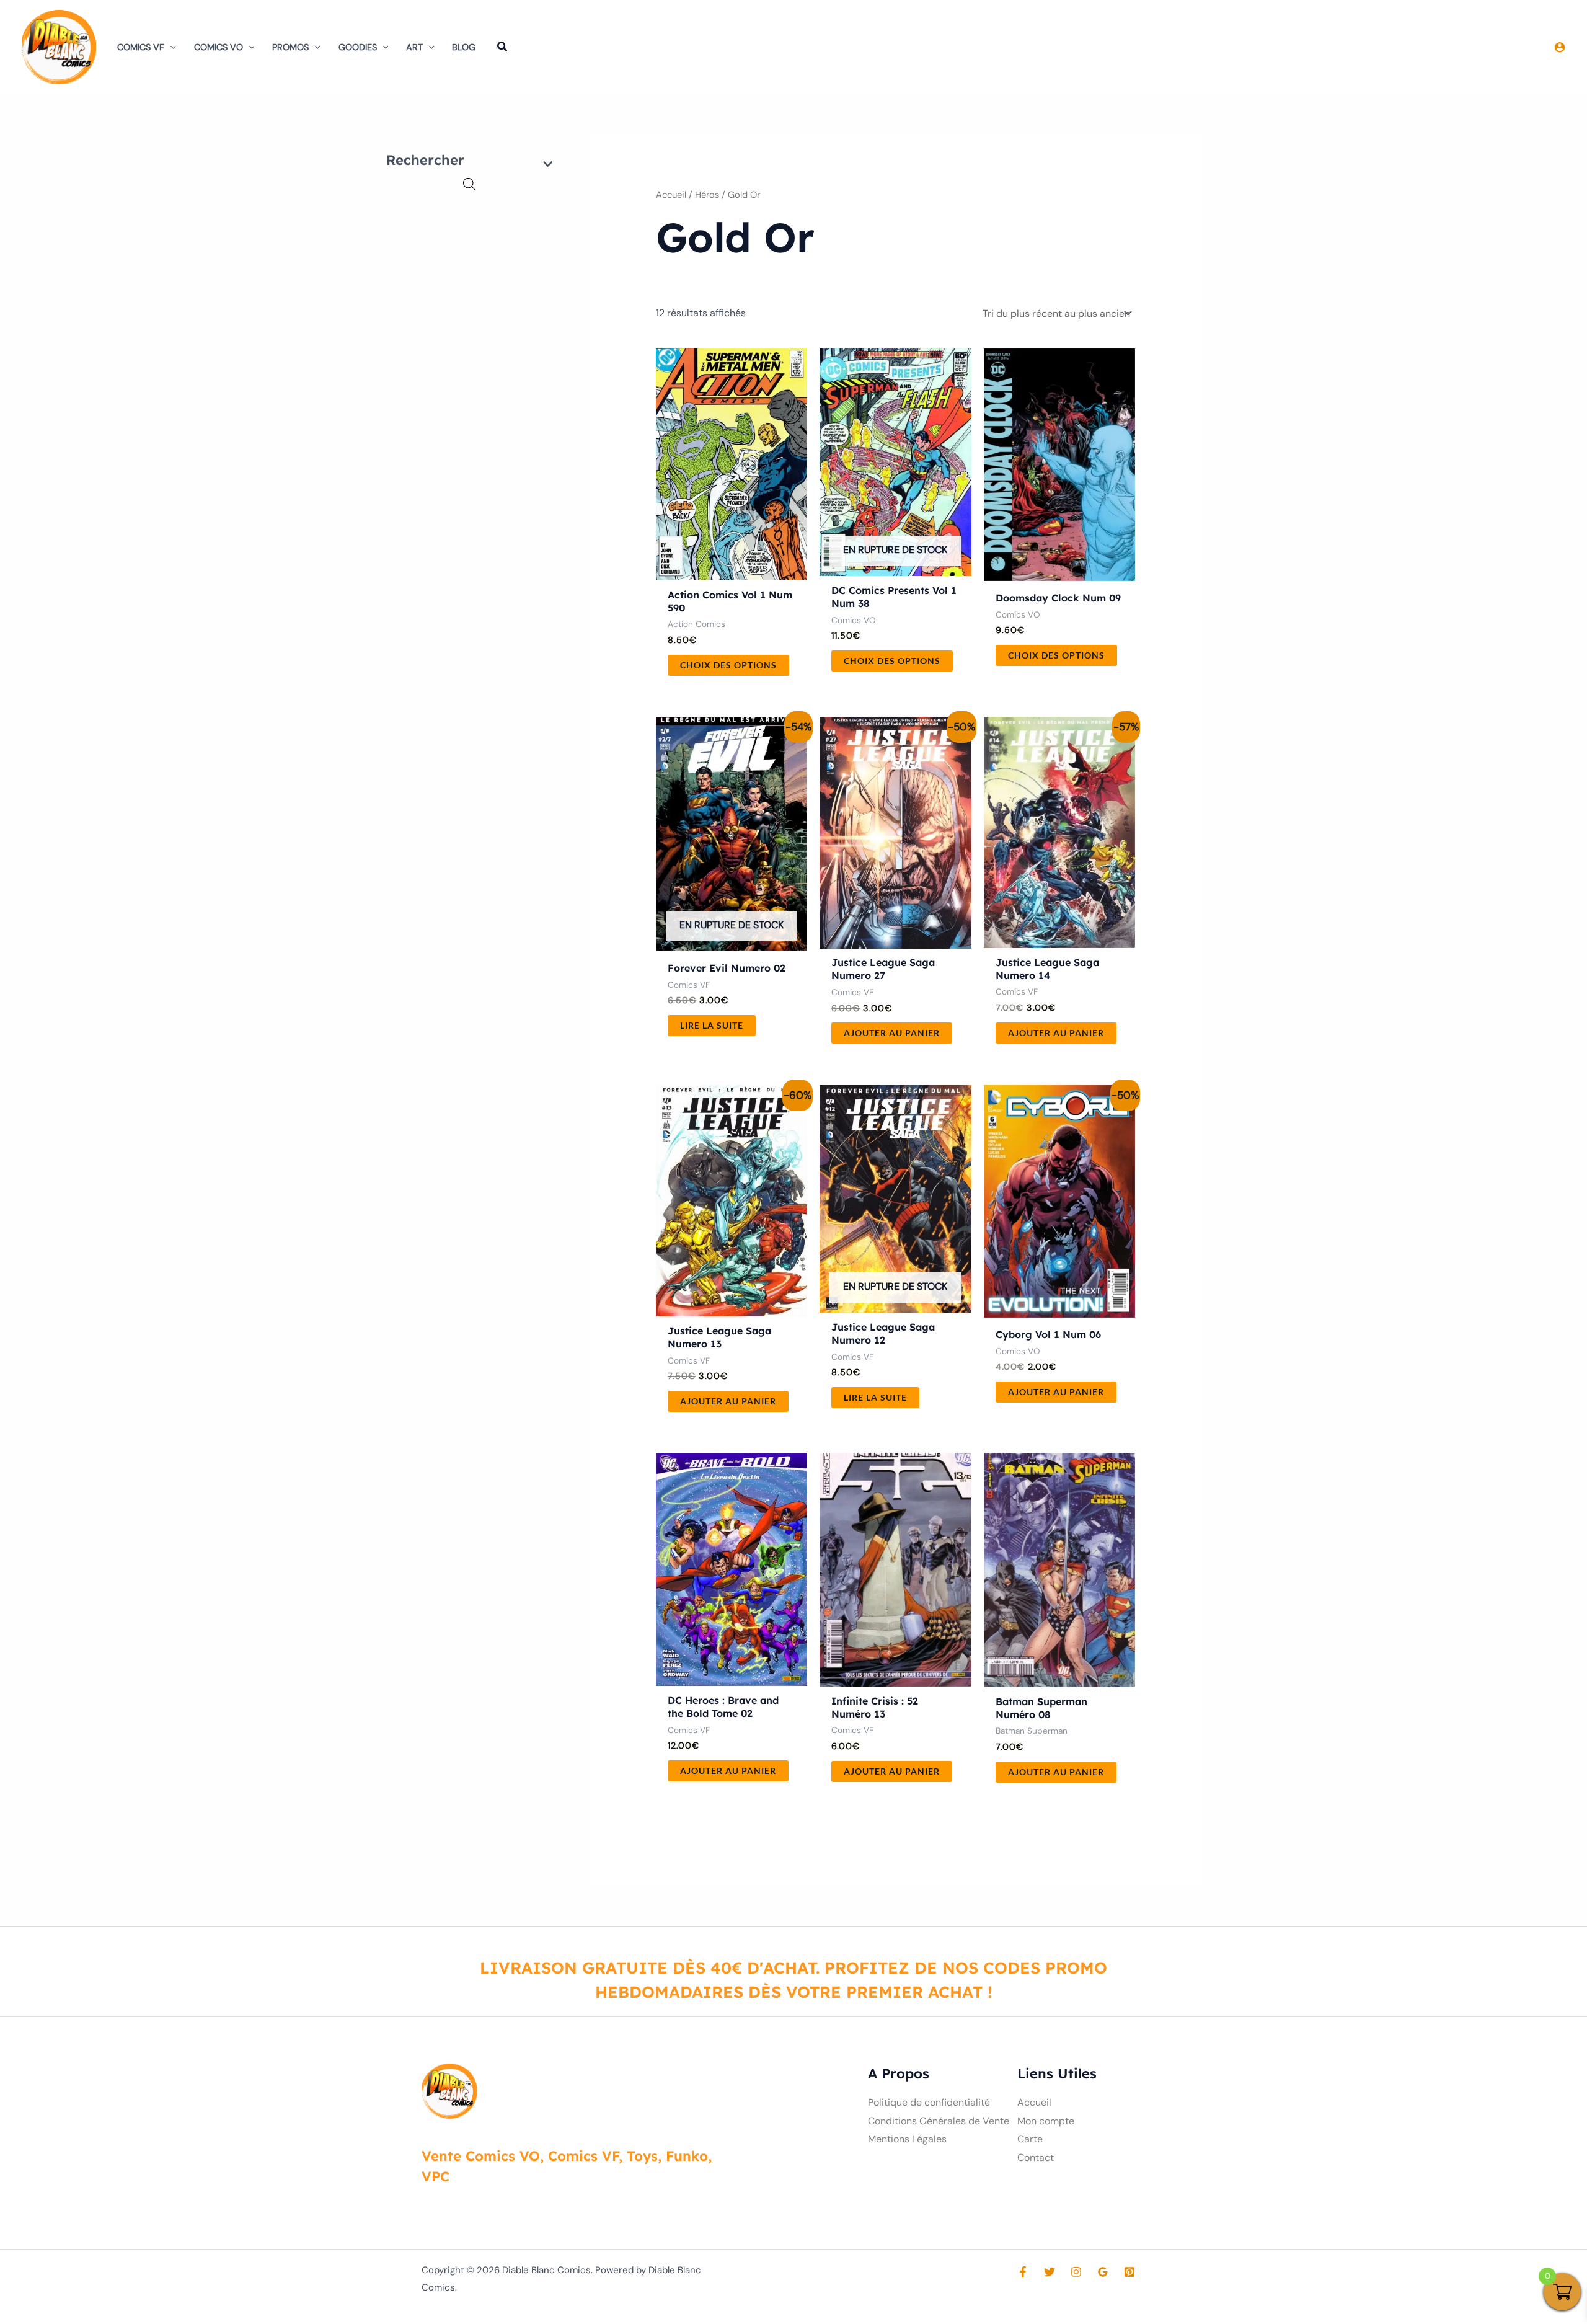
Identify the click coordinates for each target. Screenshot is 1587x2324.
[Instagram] (1076, 2272)
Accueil (671, 195)
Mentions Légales (907, 2139)
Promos (290, 47)
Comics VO (219, 47)
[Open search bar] (469, 184)
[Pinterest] (1129, 2272)
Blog (464, 47)
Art (414, 47)
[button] (170, 47)
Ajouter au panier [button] (892, 1033)
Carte (1030, 2139)
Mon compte (1046, 2121)
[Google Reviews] (1103, 2272)
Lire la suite (712, 1025)
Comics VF (141, 47)
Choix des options (728, 665)
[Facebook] (1023, 2272)
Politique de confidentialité (929, 2102)
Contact (1036, 2158)
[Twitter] (1050, 2272)
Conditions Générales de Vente (939, 2121)
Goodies (358, 47)
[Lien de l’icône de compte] (1560, 47)
